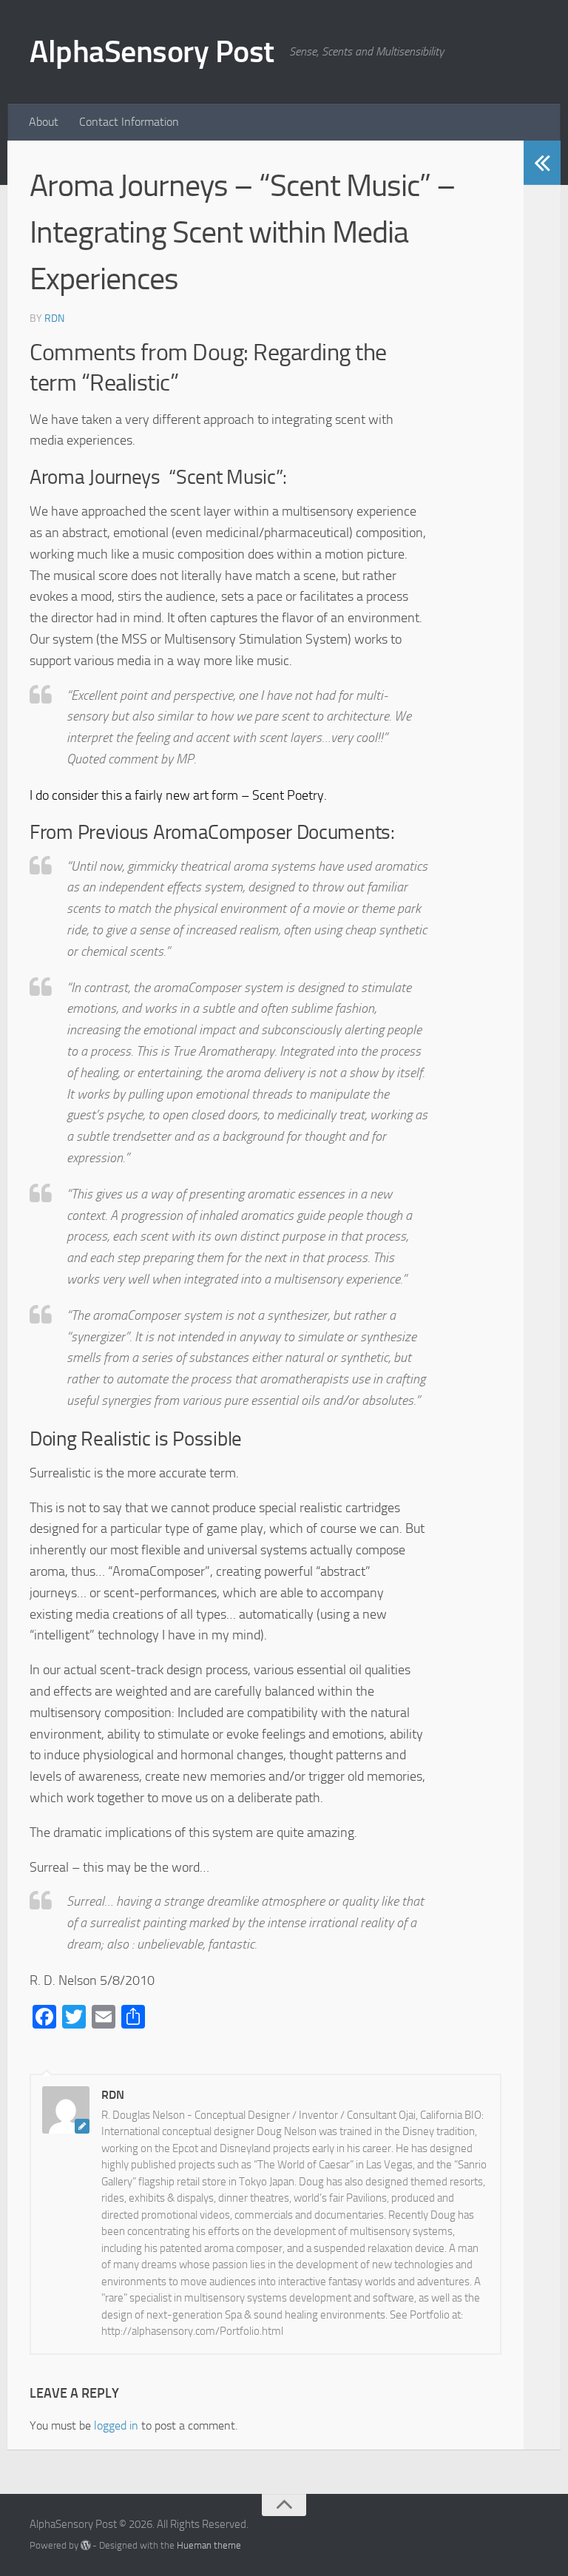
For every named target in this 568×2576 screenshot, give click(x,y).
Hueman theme (209, 2545)
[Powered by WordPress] (85, 2545)
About (44, 122)
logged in (116, 2425)
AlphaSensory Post (152, 52)
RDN (54, 318)
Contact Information (129, 122)
